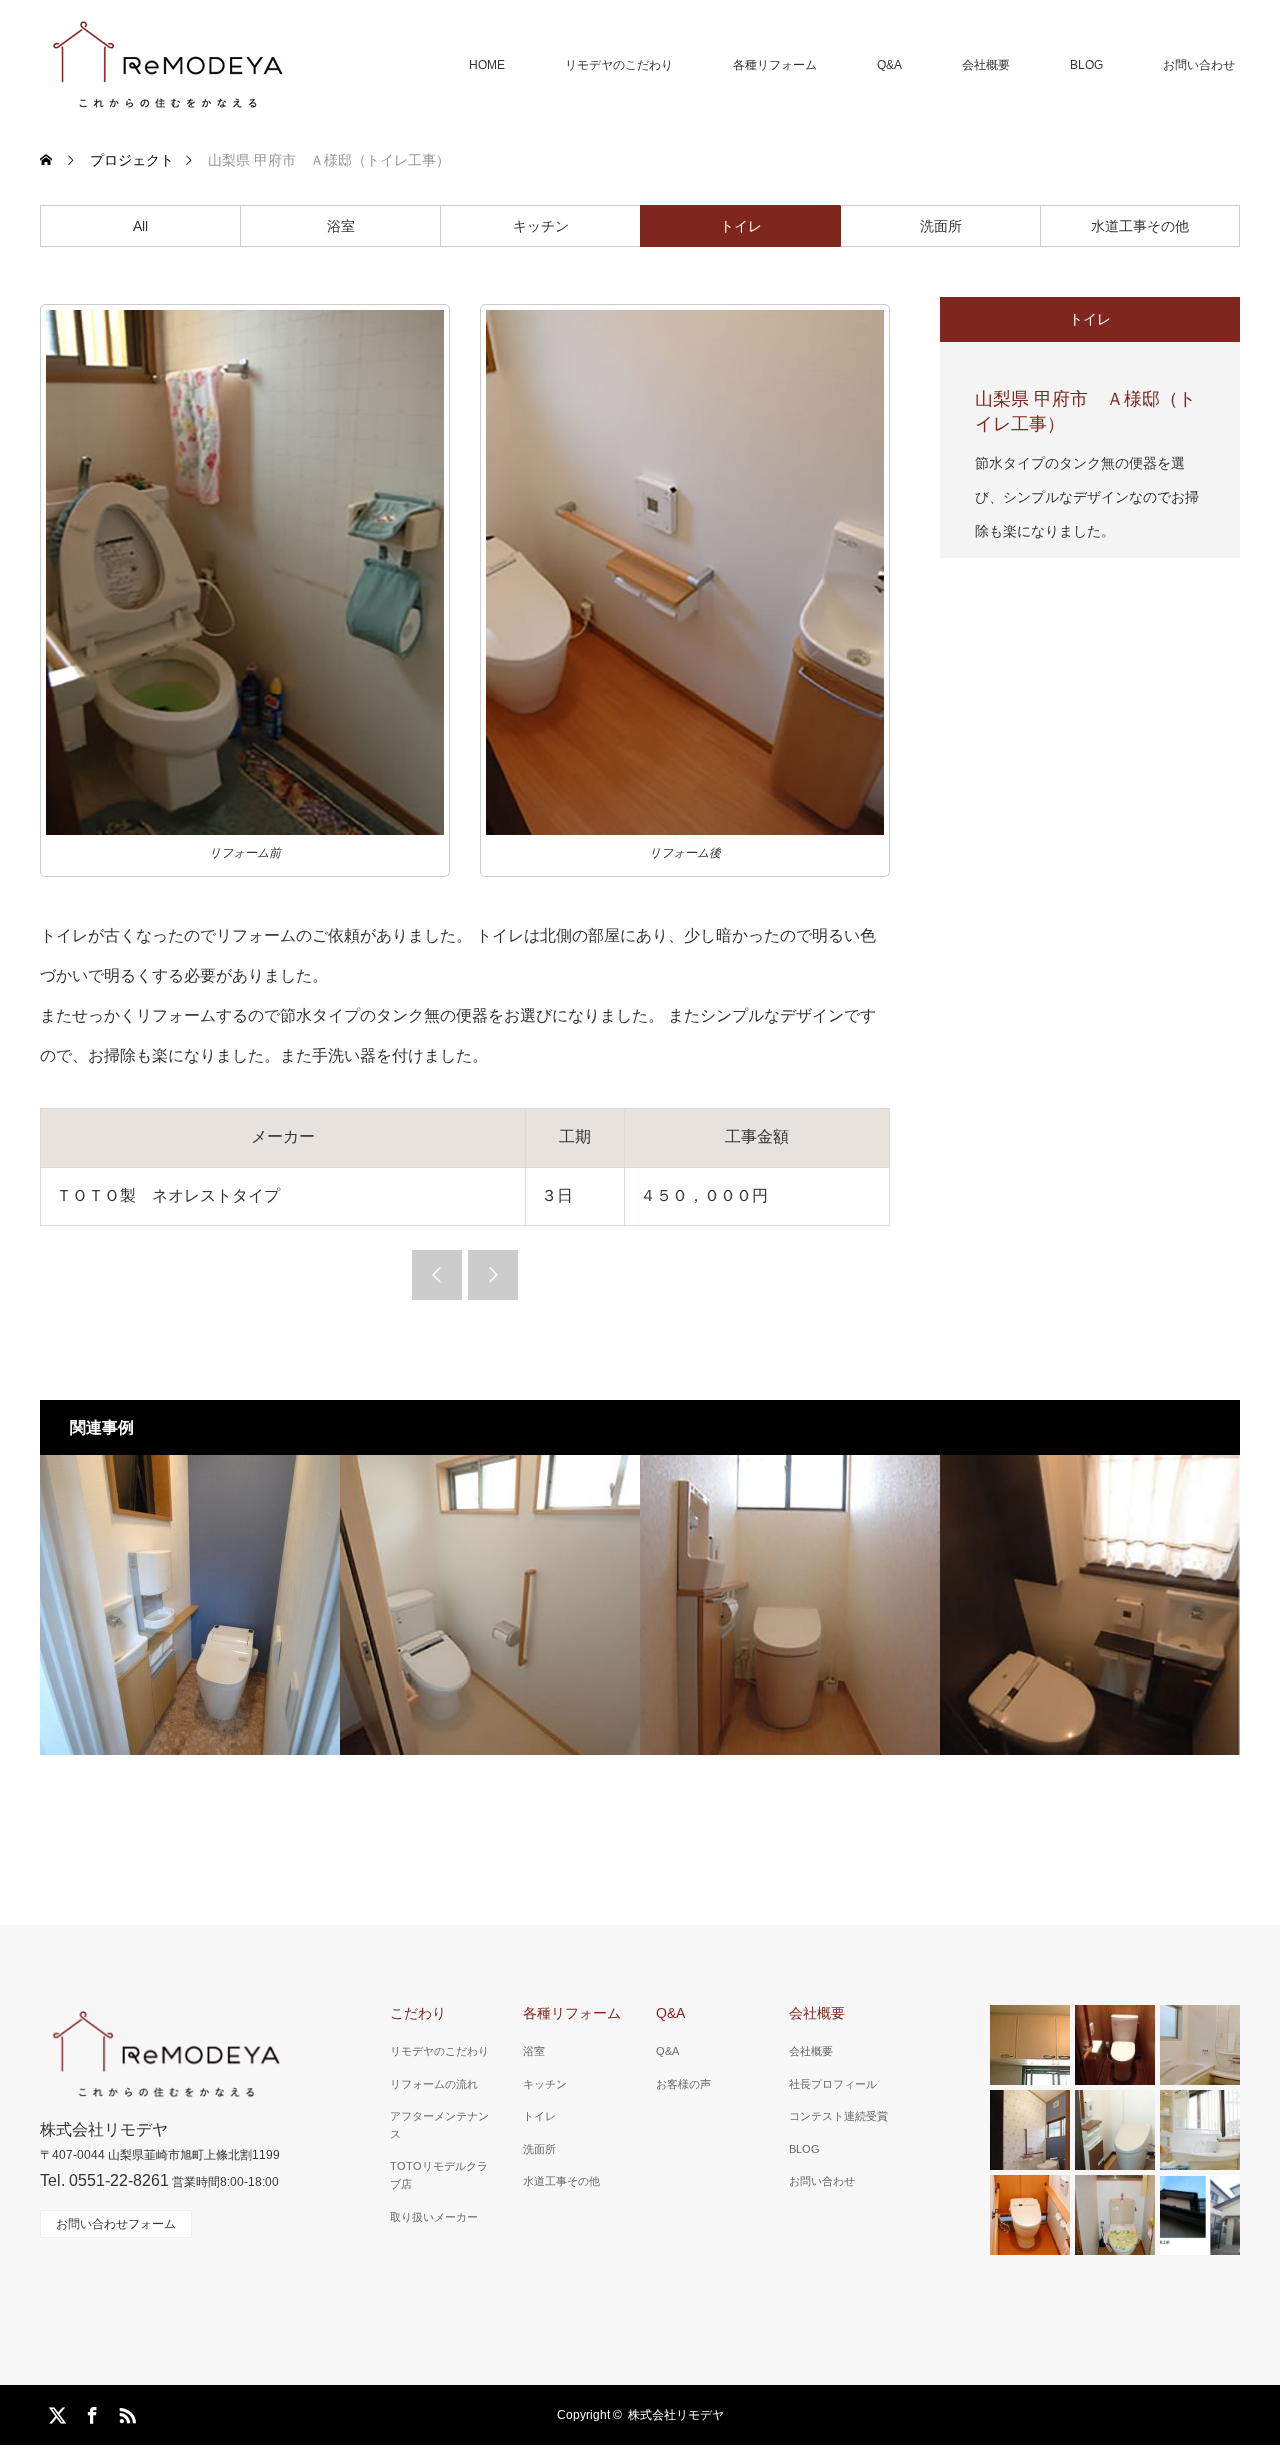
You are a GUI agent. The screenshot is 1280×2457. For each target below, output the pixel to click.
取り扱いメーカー (434, 2217)
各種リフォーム (775, 65)
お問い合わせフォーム (116, 2224)
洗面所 (941, 226)
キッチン (541, 226)
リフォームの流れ (434, 2084)
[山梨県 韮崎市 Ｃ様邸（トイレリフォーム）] (190, 1605)
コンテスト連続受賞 (838, 2116)
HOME (487, 65)
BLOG (1086, 65)
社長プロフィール (833, 2084)
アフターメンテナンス (439, 2125)
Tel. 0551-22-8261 (104, 2180)
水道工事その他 (1140, 226)
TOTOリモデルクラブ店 (439, 2175)
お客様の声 (683, 2084)
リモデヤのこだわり (619, 65)
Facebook (90, 2412)
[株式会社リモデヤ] (166, 65)
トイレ (741, 226)
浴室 (341, 226)
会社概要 (986, 65)
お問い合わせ (1199, 65)
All (140, 226)
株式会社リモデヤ (676, 2415)
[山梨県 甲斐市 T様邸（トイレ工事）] (1090, 1605)
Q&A (889, 65)
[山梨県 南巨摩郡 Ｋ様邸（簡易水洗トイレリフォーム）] (490, 1605)
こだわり (418, 2013)
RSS (125, 2412)
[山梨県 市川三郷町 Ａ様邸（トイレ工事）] (790, 1605)
